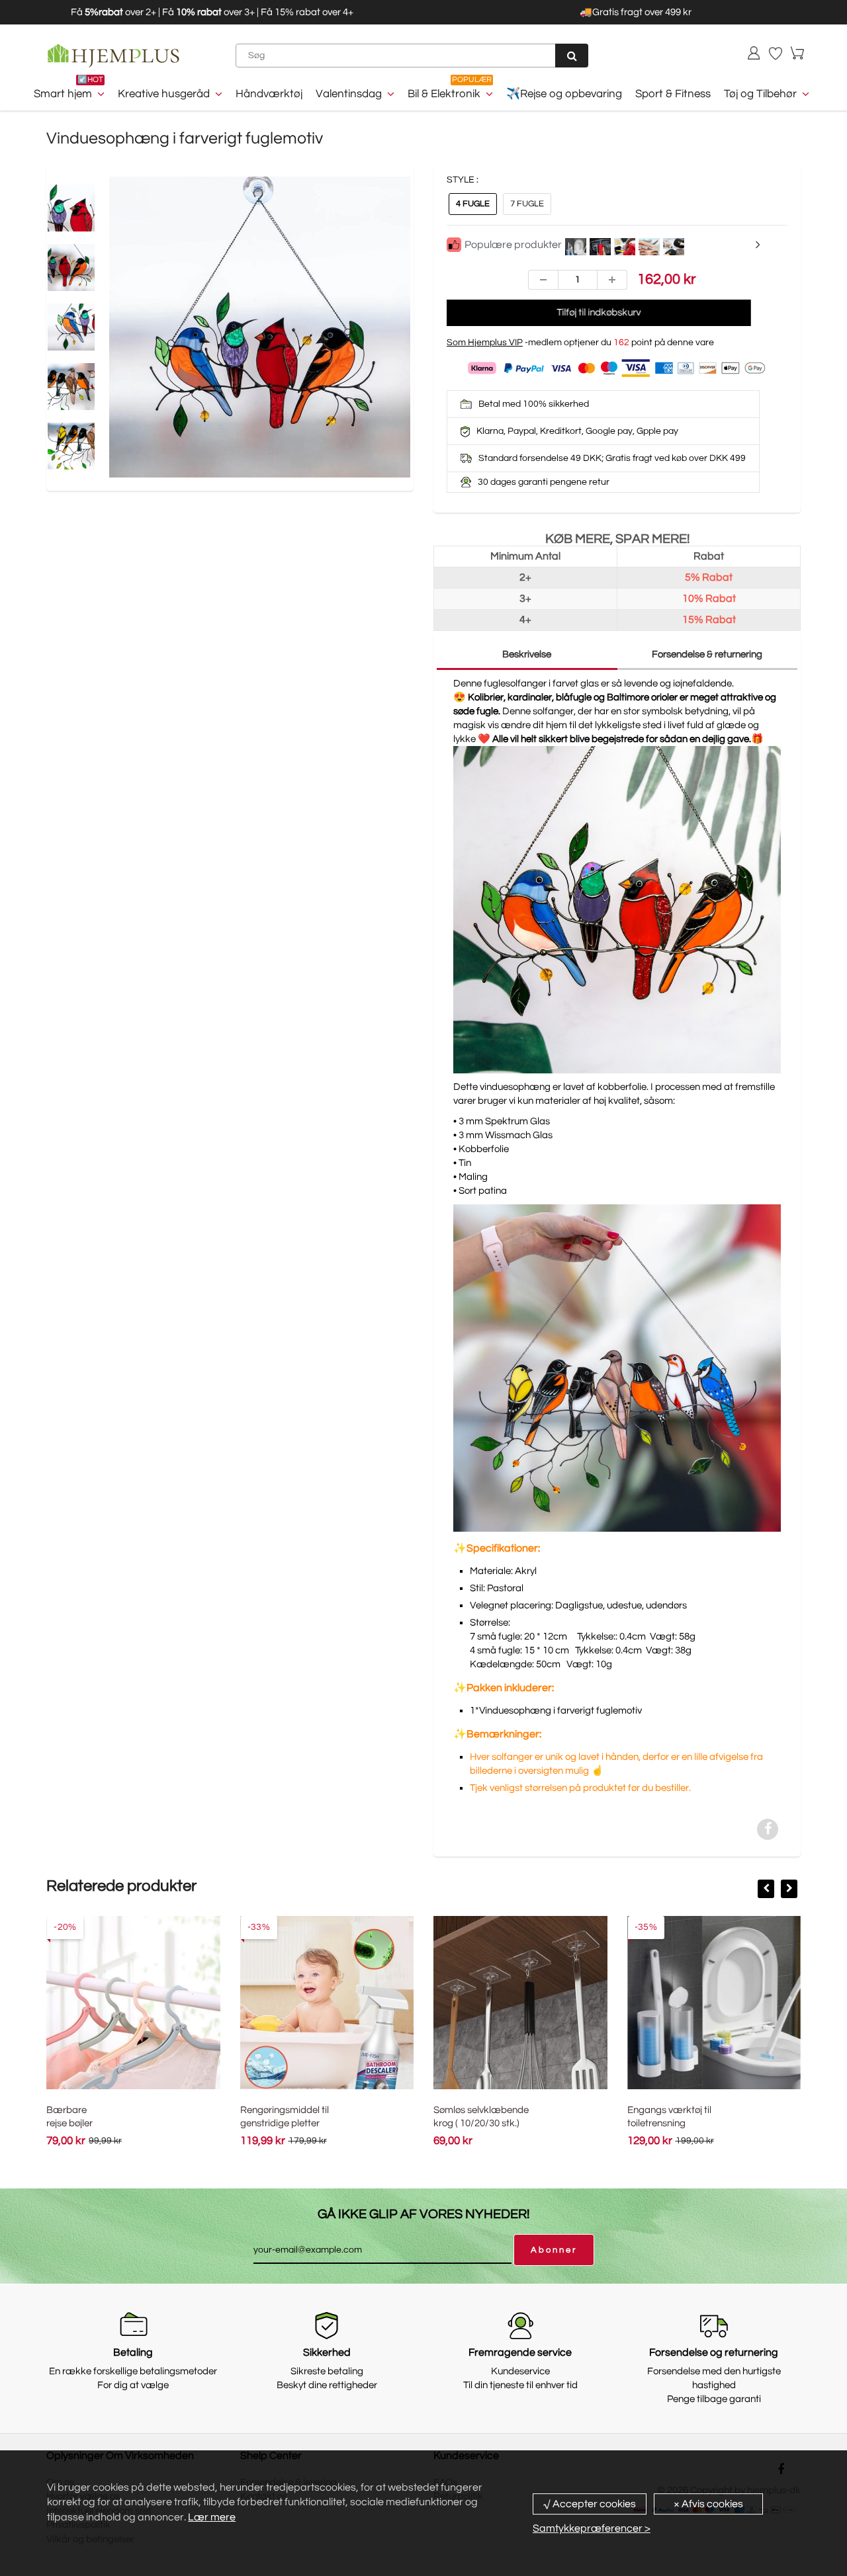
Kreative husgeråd (164, 94)
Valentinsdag (349, 94)
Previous (60, 357)
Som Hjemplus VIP (485, 343)
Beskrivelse (527, 654)
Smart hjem (63, 94)
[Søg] (572, 56)
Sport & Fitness (673, 94)
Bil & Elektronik (444, 94)
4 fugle (473, 204)
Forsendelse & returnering (707, 654)
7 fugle (527, 204)
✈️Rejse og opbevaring (564, 94)
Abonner (554, 2250)
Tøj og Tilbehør (760, 94)
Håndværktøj (269, 94)
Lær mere (212, 2517)
